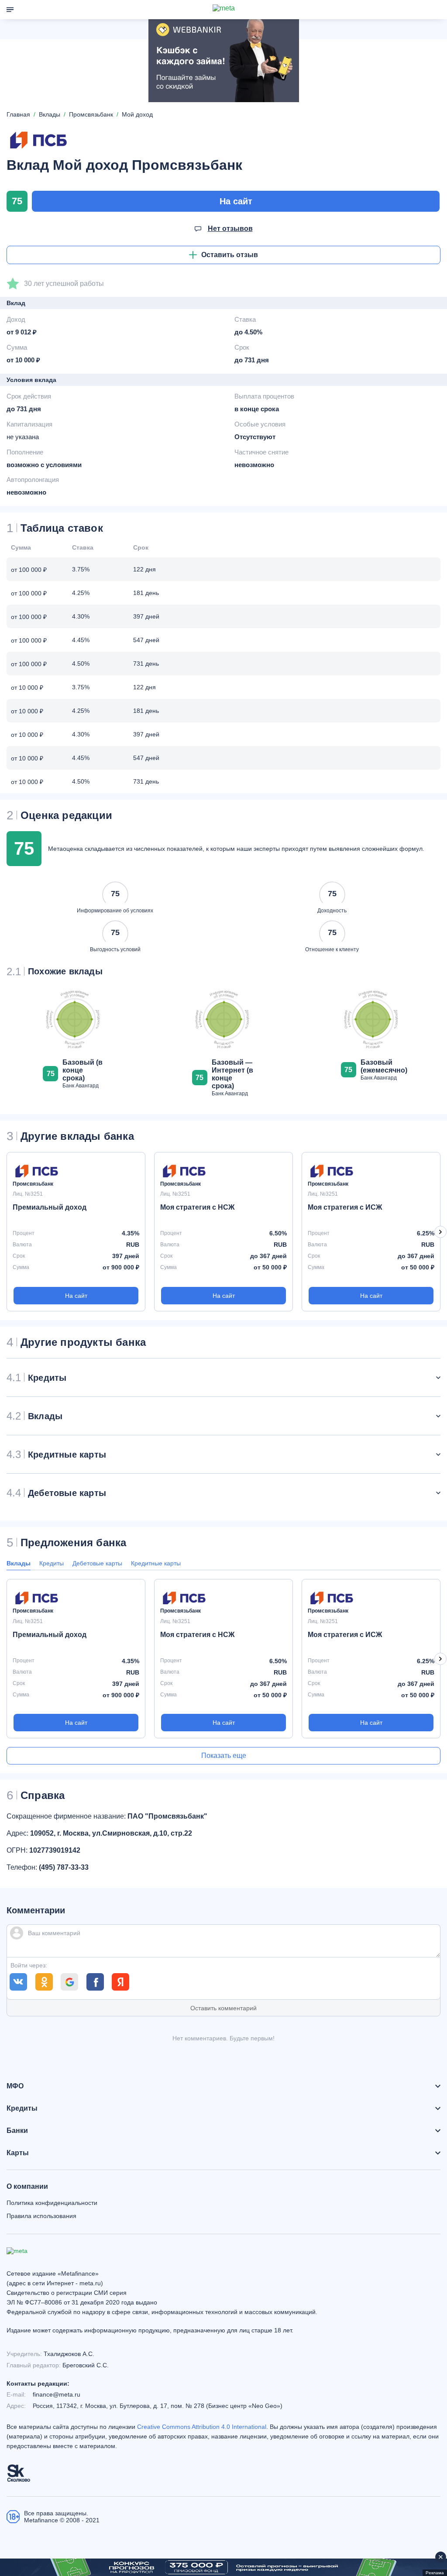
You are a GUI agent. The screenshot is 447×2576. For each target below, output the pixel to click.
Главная (18, 114)
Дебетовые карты (97, 1563)
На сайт (236, 201)
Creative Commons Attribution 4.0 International (202, 2427)
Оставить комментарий (223, 2008)
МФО (15, 2086)
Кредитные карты (156, 1563)
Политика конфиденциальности (52, 2203)
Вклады (19, 1563)
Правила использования (41, 2216)
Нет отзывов (230, 229)
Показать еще (224, 1756)
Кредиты (52, 1563)
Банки (17, 2131)
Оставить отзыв (230, 255)
